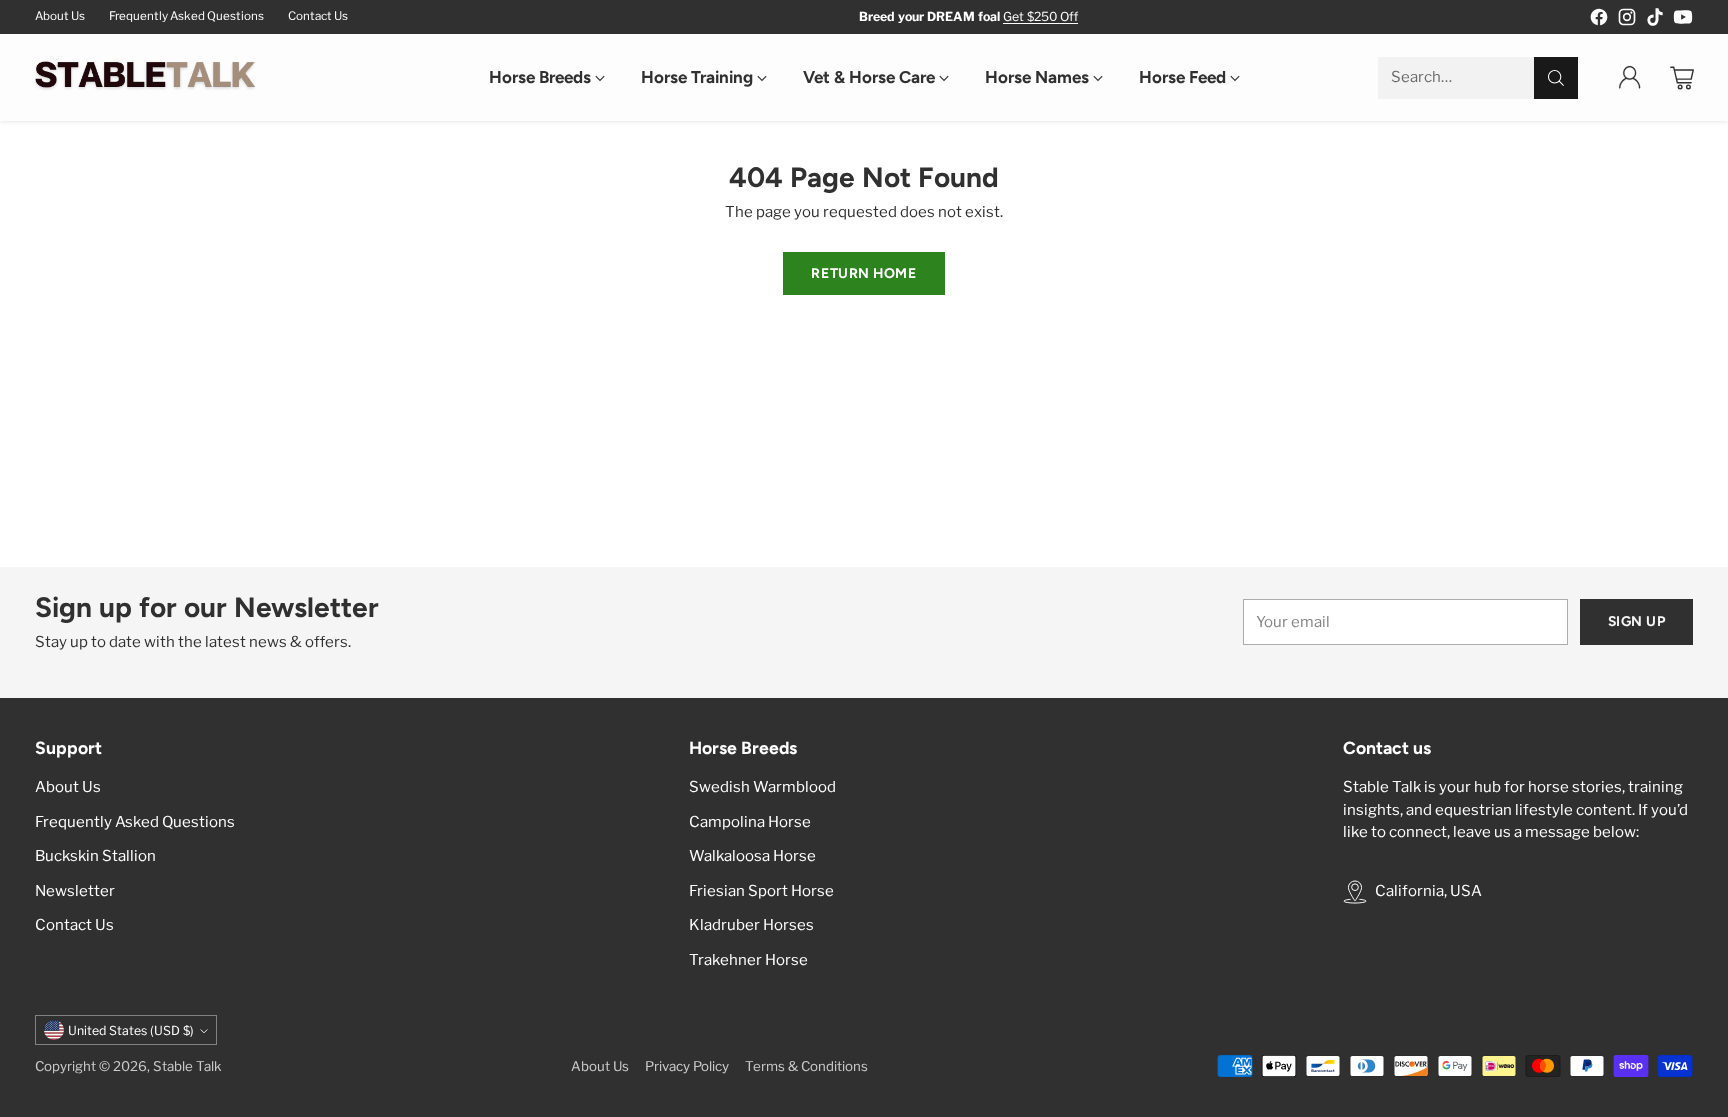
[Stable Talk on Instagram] (1627, 20)
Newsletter (75, 891)
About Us (68, 787)
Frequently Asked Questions (135, 822)
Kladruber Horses (751, 925)
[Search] (1556, 78)
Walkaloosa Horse (752, 856)
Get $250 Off (1040, 16)
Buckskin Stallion (95, 856)
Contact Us (74, 925)
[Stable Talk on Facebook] (1599, 20)
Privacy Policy (687, 1066)
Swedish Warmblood (762, 787)
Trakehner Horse (748, 960)
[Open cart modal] (1682, 78)
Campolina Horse (750, 822)
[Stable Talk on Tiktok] (1655, 20)
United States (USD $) (131, 1030)
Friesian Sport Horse (761, 891)
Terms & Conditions (806, 1066)
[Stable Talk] (145, 77)
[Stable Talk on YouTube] (1683, 20)
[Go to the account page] (1630, 78)
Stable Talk (187, 1066)
